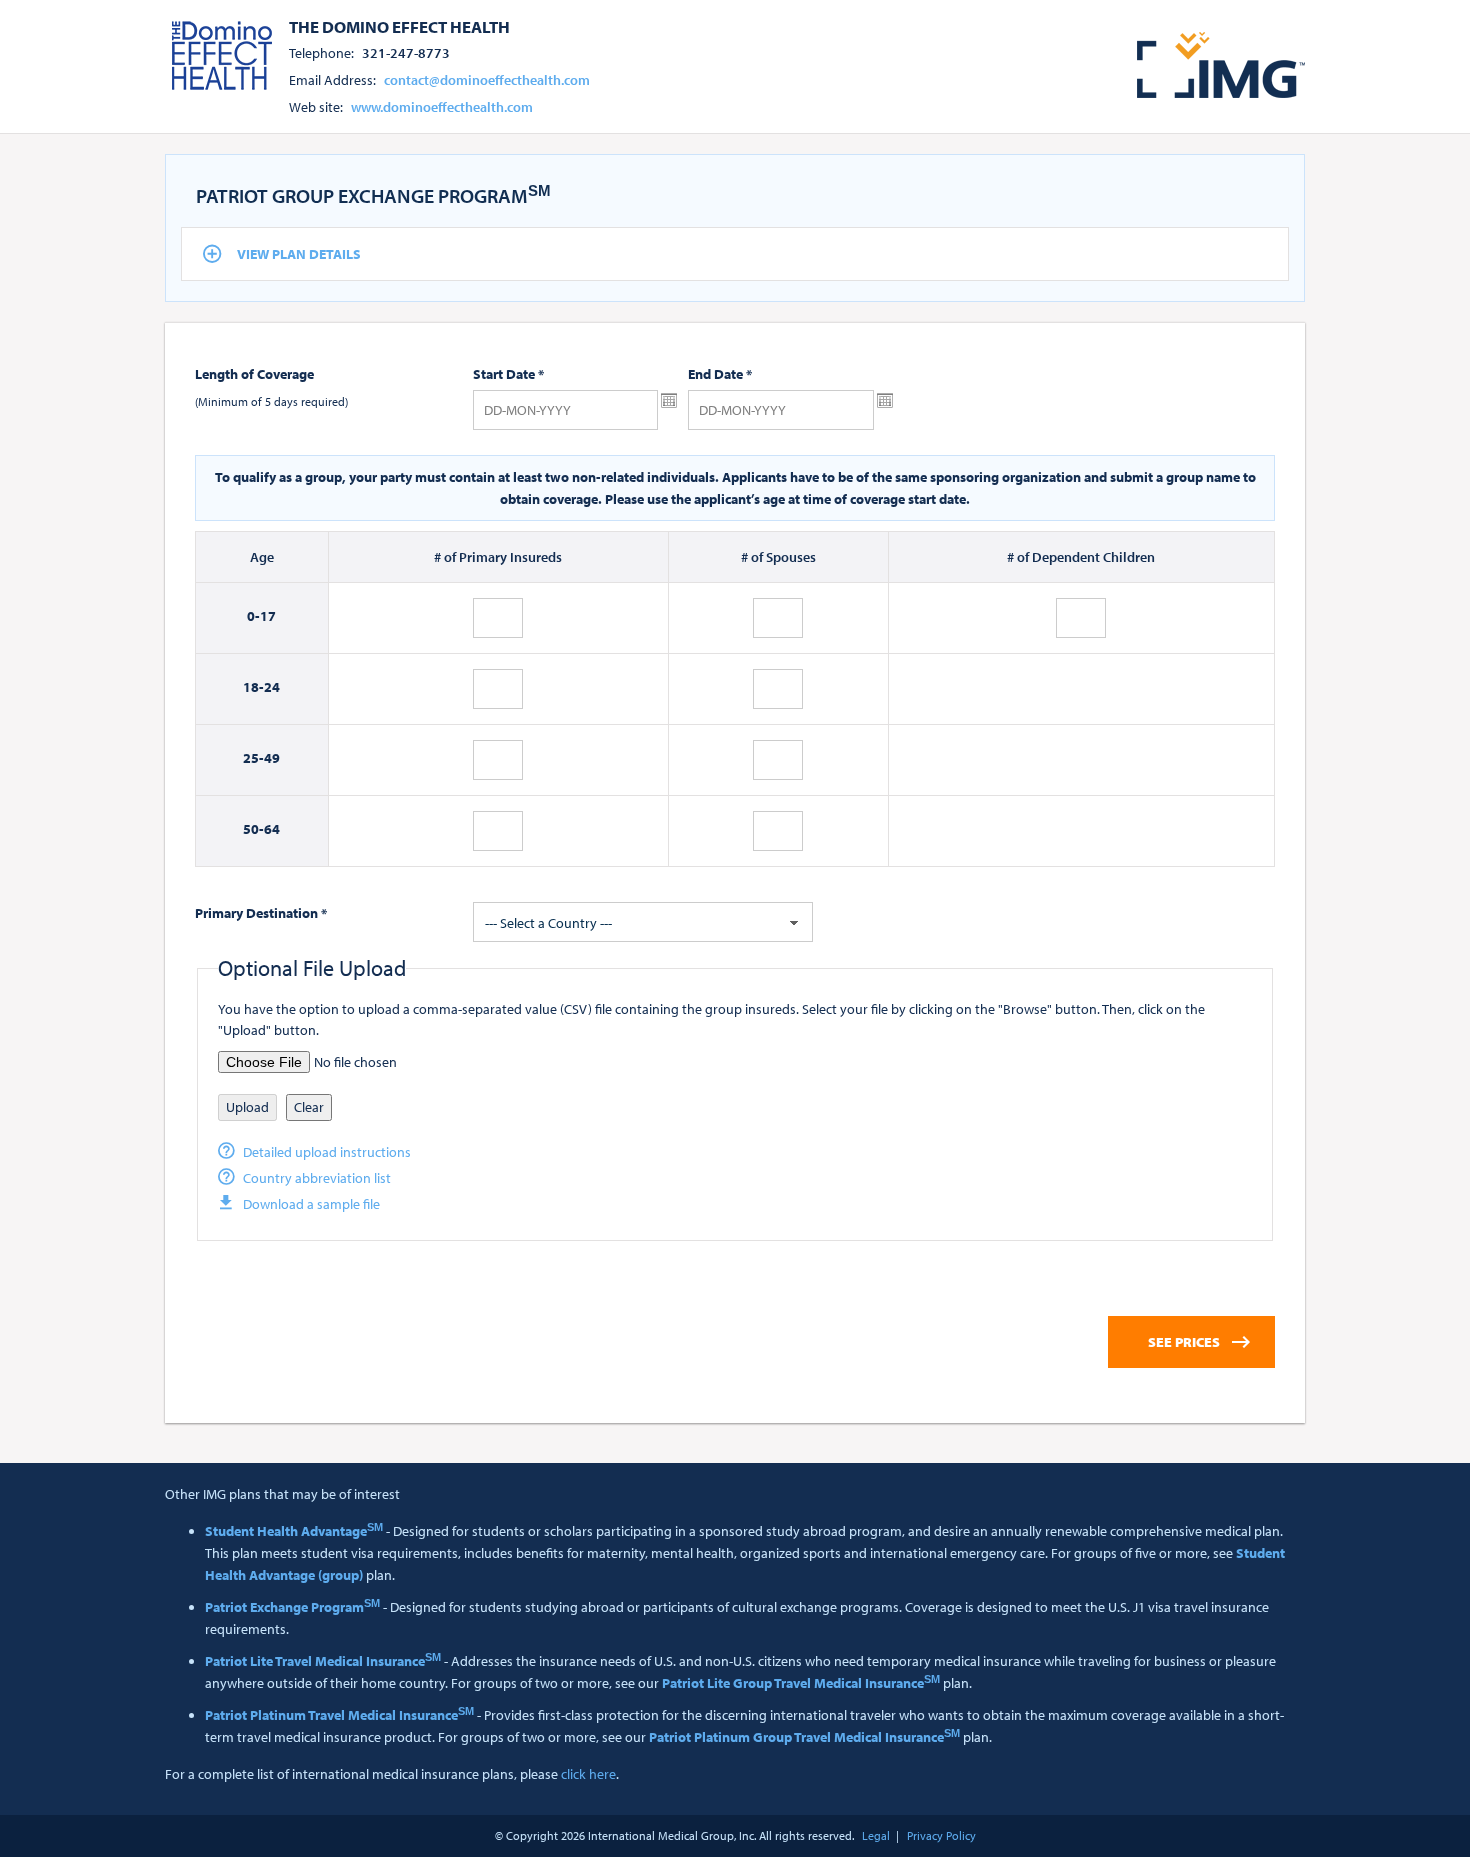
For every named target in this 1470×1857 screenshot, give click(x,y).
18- (253, 687)
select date (669, 401)
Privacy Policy (941, 1835)
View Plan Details (299, 254)
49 (272, 758)
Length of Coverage (254, 374)
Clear (309, 1107)
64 (272, 829)
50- (253, 829)
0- (253, 616)
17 (268, 616)
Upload (247, 1107)
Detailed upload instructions (327, 1152)
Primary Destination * (261, 913)
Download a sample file (311, 1204)
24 (272, 687)
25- (253, 758)
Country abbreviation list (317, 1178)
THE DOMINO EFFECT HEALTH (399, 26)
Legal (876, 1835)
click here (588, 1774)
